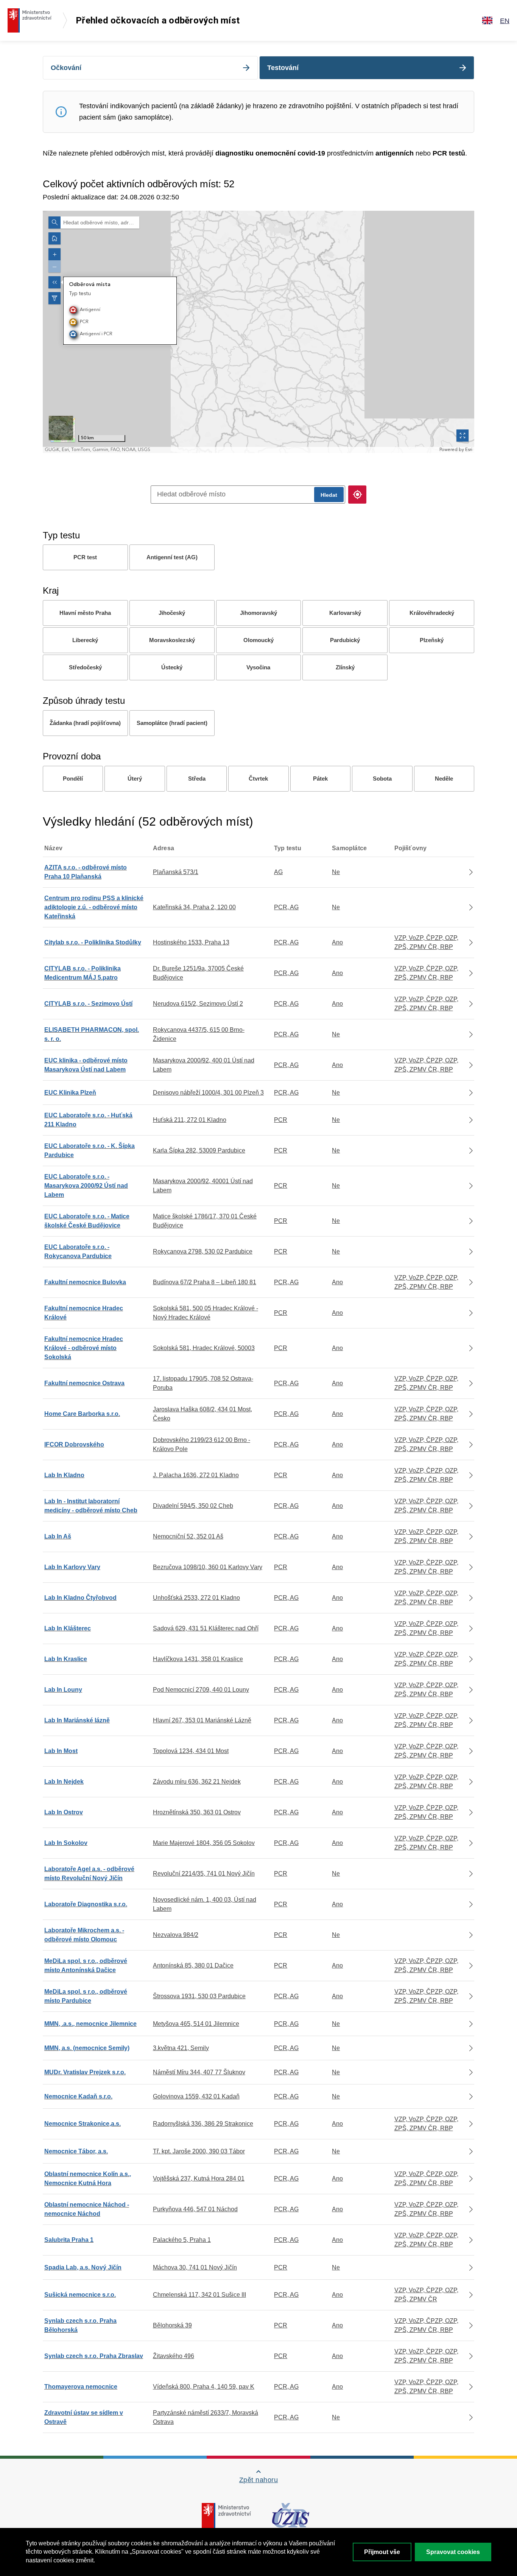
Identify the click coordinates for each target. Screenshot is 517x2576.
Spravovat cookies (453, 2552)
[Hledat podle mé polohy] (357, 495)
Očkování (66, 68)
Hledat (329, 495)
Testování (283, 68)
